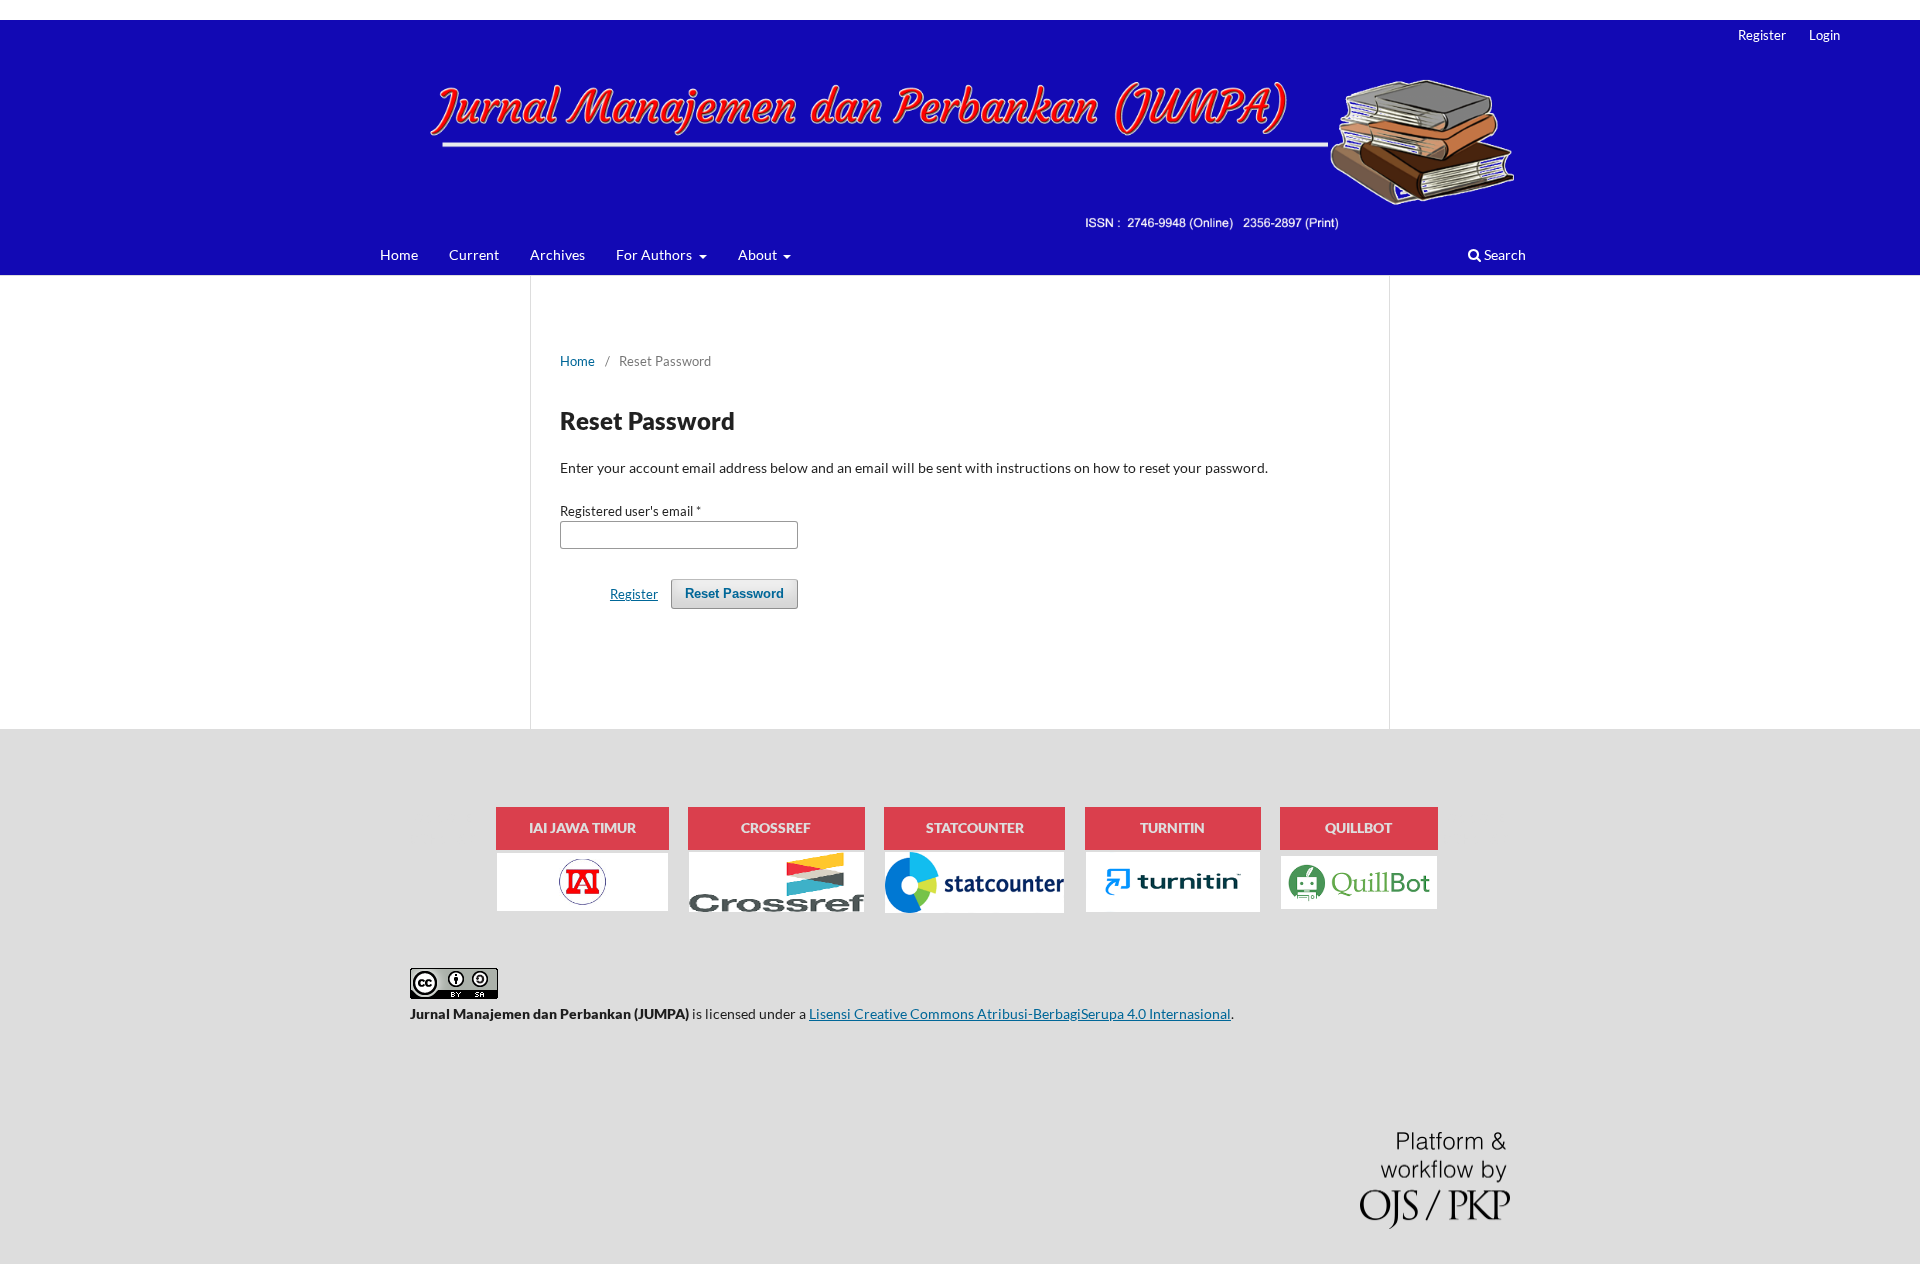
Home (399, 254)
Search (1503, 254)
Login (1824, 35)
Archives (557, 254)
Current (474, 254)
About (759, 254)
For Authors (655, 254)
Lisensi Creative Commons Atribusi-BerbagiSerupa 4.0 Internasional (1020, 1013)
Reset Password (734, 593)
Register (1762, 35)
